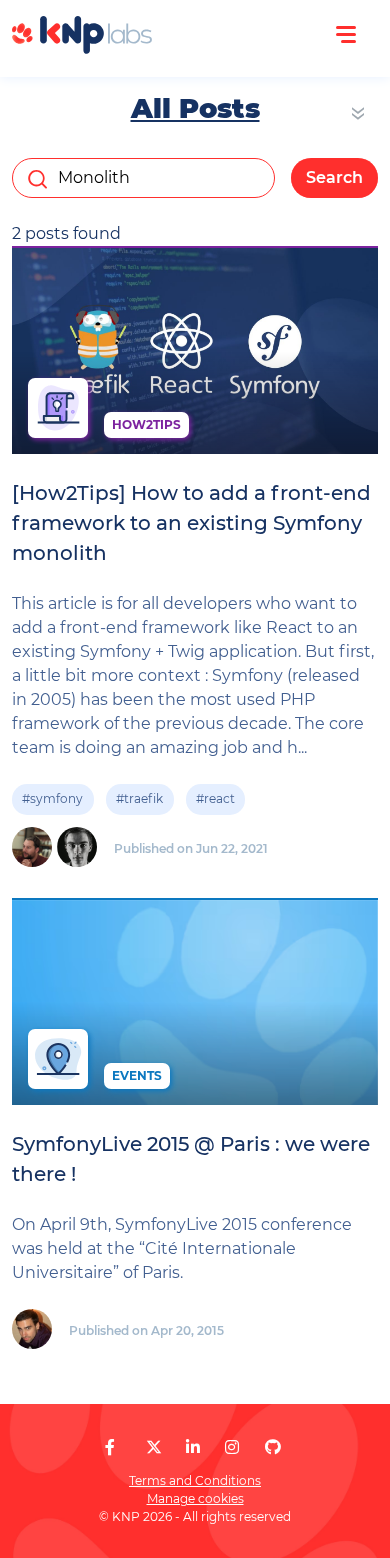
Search (334, 177)
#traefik (139, 798)
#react (215, 798)
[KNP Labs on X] (154, 1447)
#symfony (52, 798)
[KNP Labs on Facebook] (110, 1447)
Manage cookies (195, 1498)
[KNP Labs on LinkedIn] (193, 1447)
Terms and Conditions (195, 1480)
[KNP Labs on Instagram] (232, 1447)
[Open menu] (346, 35)
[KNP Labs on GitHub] (273, 1447)
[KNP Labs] (82, 48)
